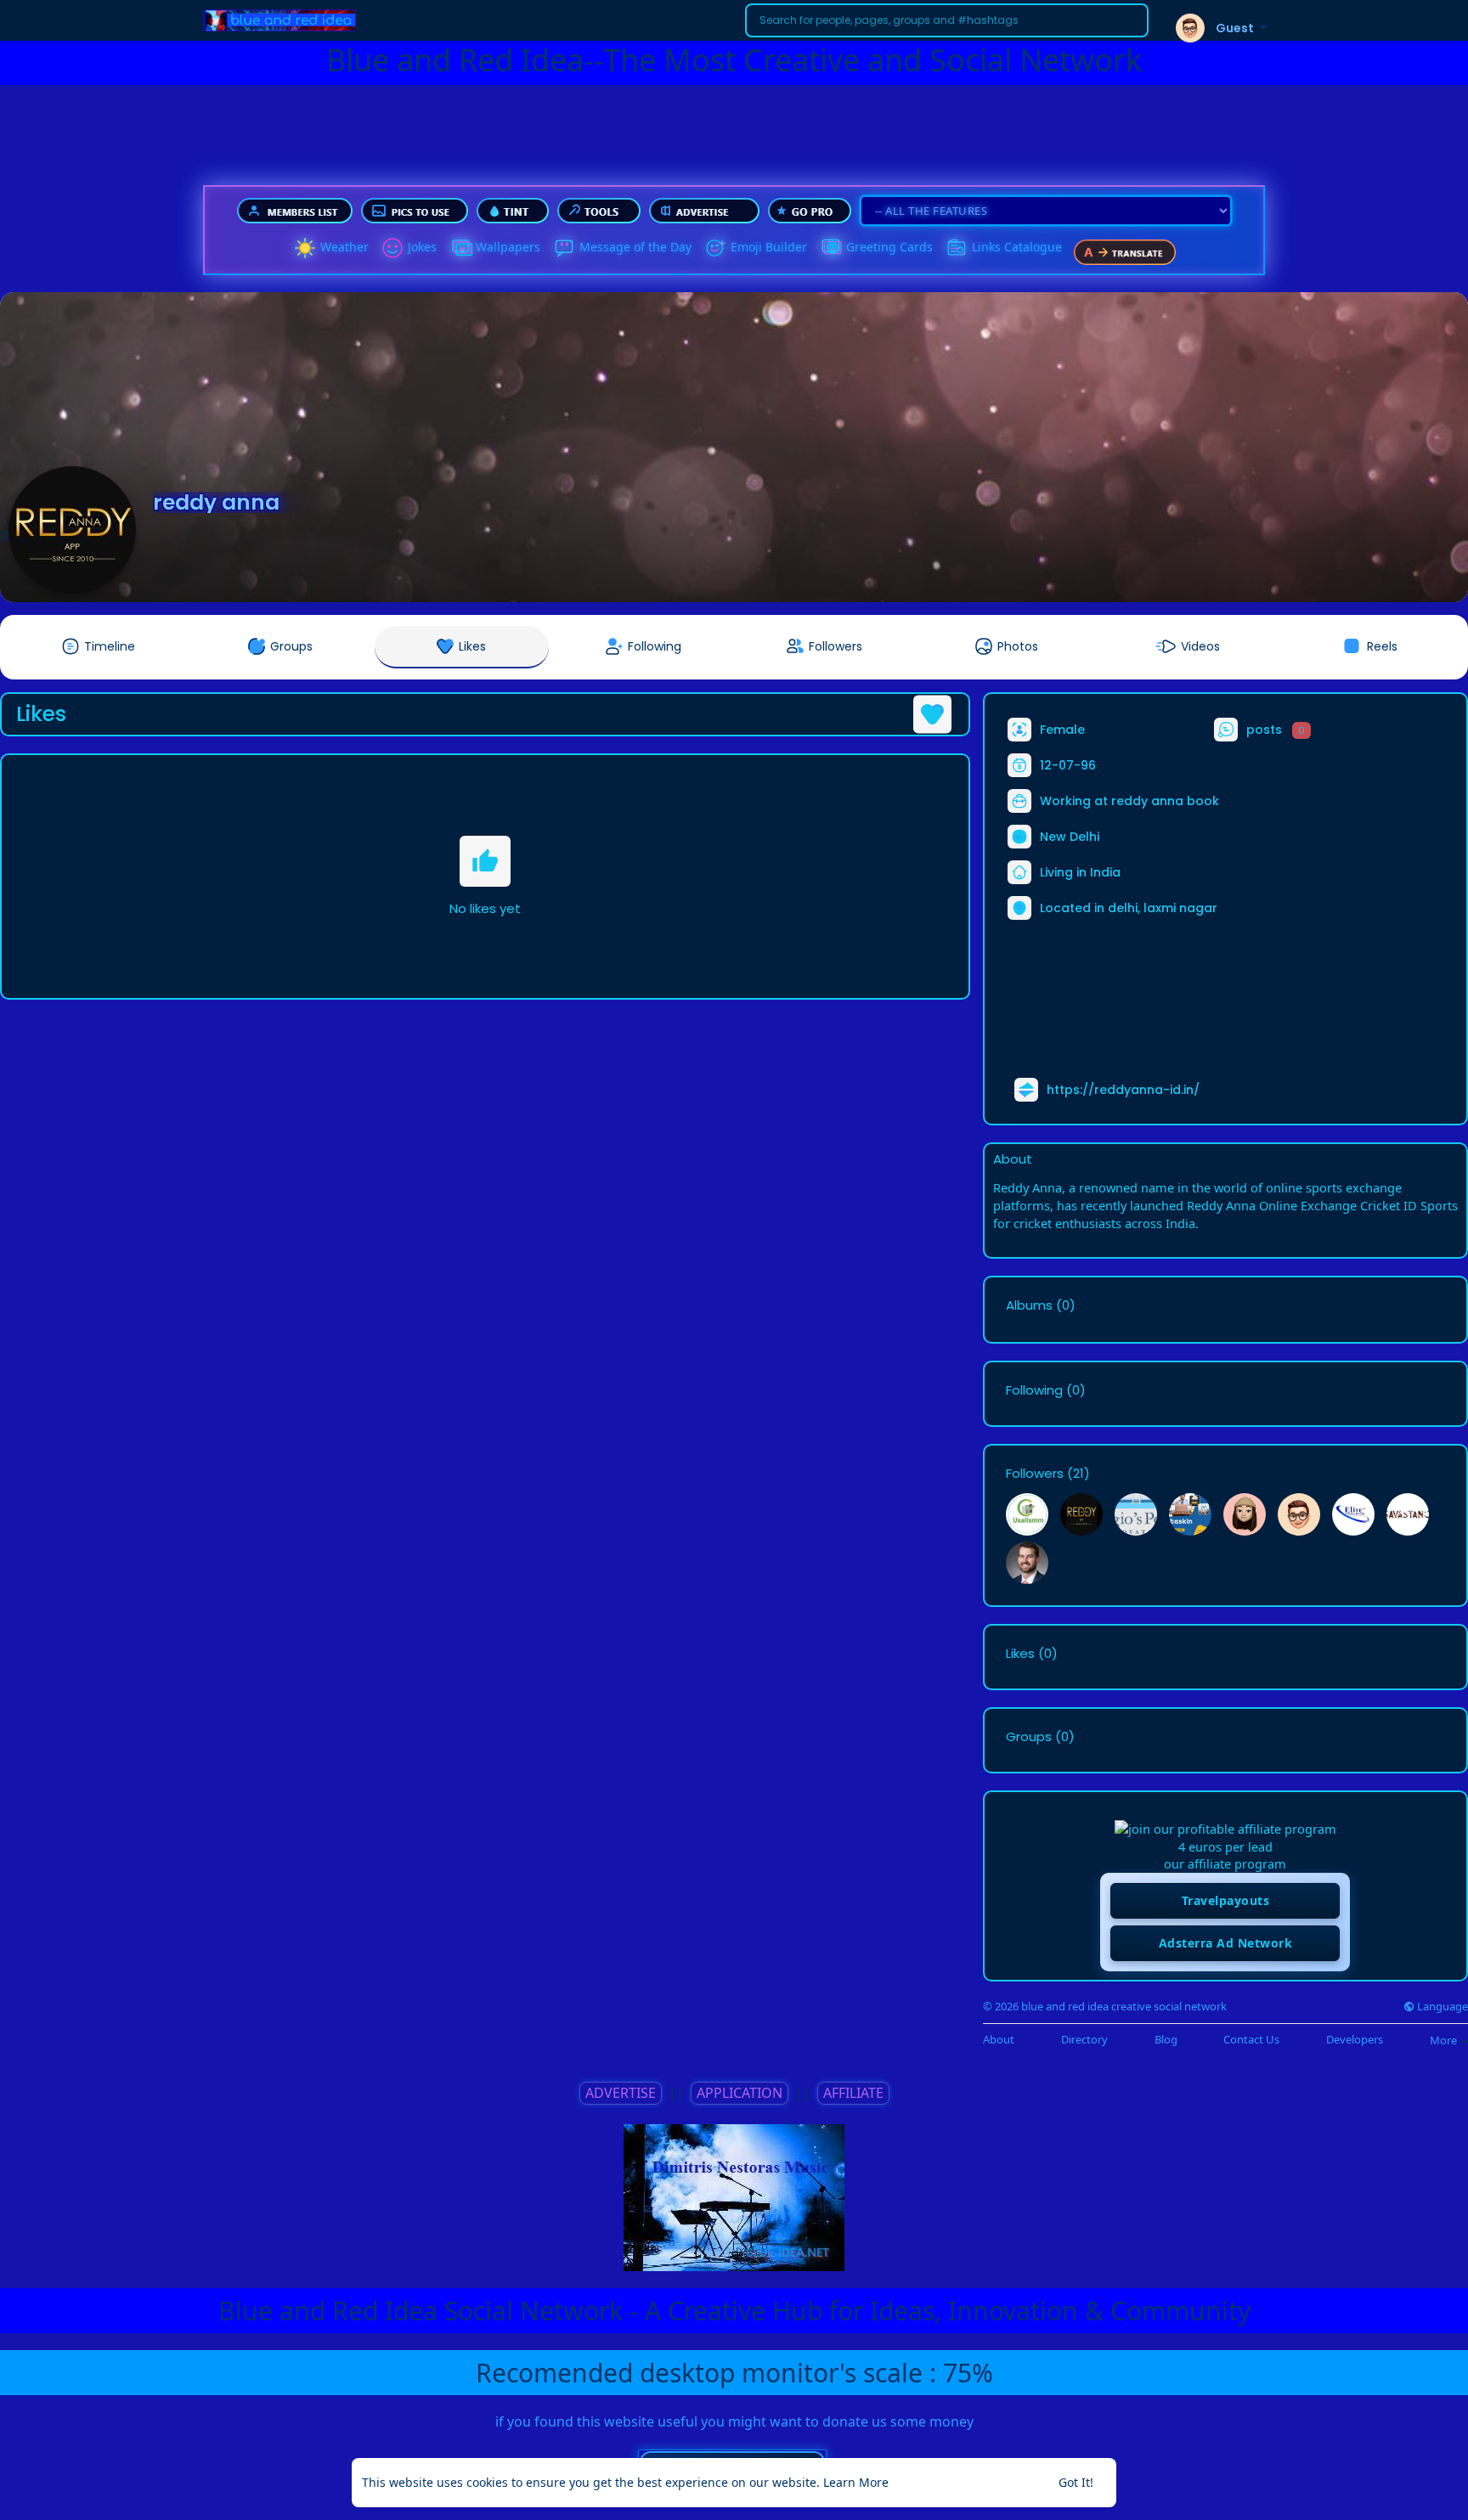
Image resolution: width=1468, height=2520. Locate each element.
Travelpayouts (1226, 1900)
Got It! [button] (1076, 2482)
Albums (1029, 1305)
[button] (947, 20)
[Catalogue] (957, 248)
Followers (1035, 1474)
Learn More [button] (856, 2482)
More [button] (1445, 2040)
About (999, 2040)
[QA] (831, 248)
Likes (1020, 1654)
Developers (1355, 2040)
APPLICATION (740, 2093)
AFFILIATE (853, 2093)
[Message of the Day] (564, 248)
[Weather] (305, 248)
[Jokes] (392, 248)
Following (1034, 1390)
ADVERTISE (621, 2093)
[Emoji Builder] (715, 248)
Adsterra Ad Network (1226, 1943)
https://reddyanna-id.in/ (1123, 1090)
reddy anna (216, 502)
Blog (1166, 2040)
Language (1441, 2007)
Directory (1084, 2040)
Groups (1029, 1737)
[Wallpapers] (460, 248)
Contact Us (1251, 2040)
